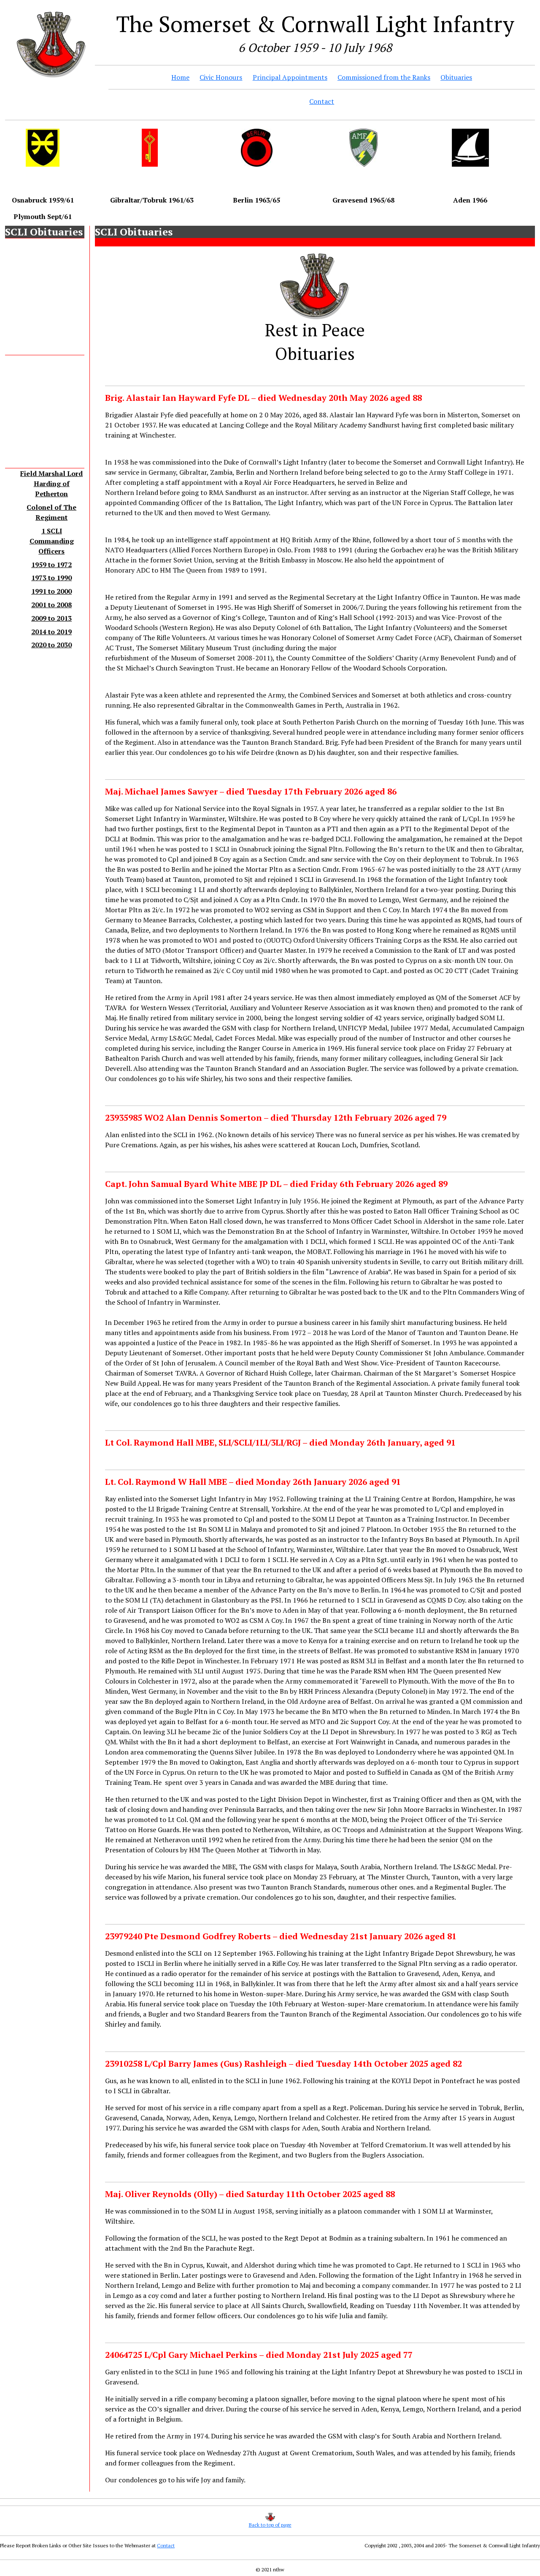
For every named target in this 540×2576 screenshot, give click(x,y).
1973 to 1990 (51, 578)
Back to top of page (270, 2525)
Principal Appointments (290, 77)
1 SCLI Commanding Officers (52, 541)
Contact (322, 101)
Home (180, 77)
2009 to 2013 (51, 618)
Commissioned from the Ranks (384, 77)
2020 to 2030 (51, 645)
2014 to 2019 (51, 632)
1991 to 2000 (51, 591)
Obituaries (456, 77)
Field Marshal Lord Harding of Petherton (51, 484)
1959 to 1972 (51, 565)
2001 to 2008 (51, 605)
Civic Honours (221, 77)
